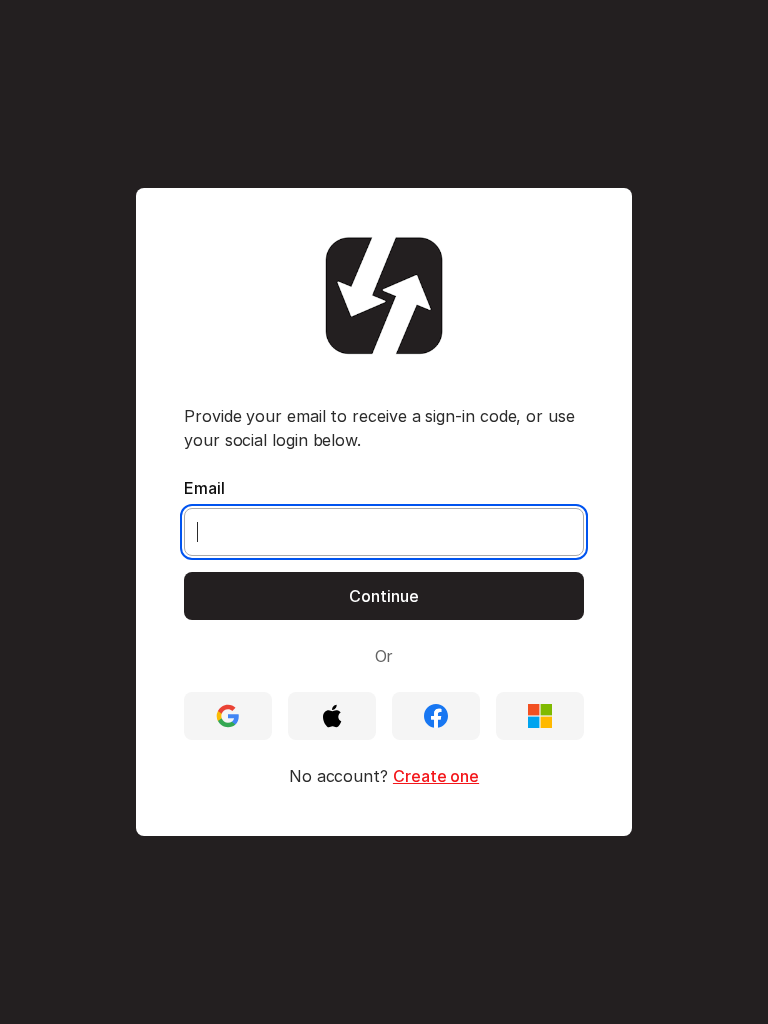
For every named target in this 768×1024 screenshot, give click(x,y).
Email (204, 488)
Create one (436, 776)
